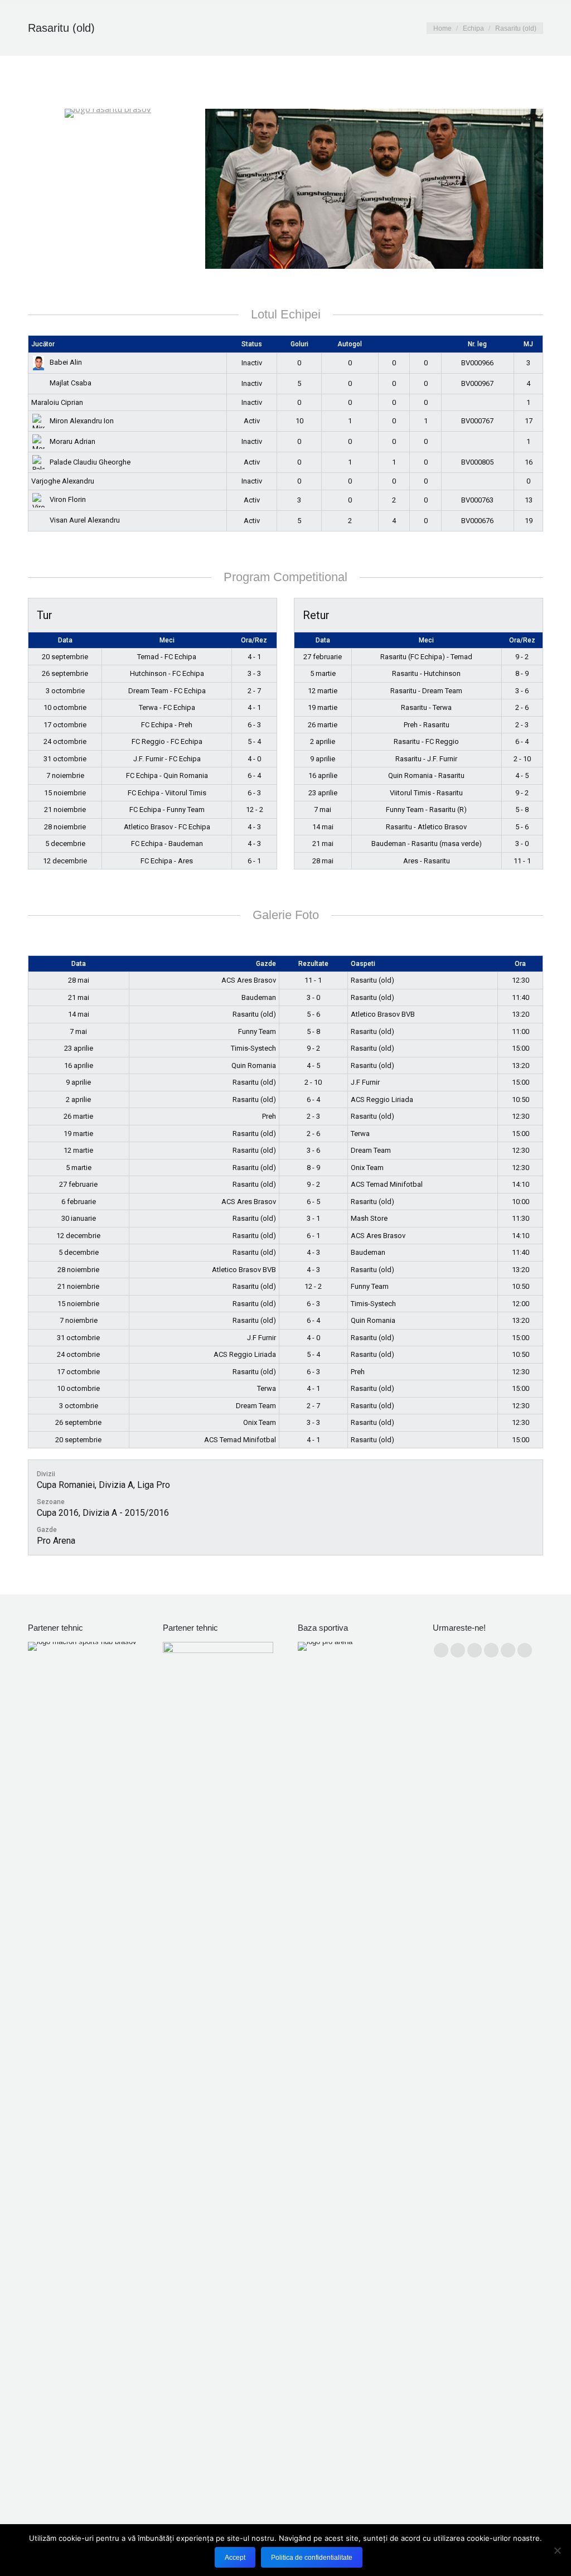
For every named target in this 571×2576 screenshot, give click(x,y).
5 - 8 (522, 809)
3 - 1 (313, 1218)
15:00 (521, 1048)
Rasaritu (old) (372, 980)
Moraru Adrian (72, 441)
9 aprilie (323, 759)
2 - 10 (522, 759)
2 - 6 (522, 707)
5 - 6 (522, 827)
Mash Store (369, 1218)
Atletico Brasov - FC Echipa (167, 827)
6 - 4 (254, 775)
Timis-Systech (253, 1048)
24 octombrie (65, 741)
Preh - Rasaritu (427, 725)
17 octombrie (65, 725)
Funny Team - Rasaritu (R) (426, 809)
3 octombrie (65, 691)
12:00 (521, 1304)
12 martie (323, 691)
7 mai (323, 809)
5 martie (323, 673)
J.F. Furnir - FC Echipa (167, 759)
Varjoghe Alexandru (63, 481)
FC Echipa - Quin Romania (167, 775)
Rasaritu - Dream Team (426, 691)
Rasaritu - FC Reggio (426, 741)
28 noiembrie (65, 827)
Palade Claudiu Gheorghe (90, 462)
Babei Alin (66, 362)
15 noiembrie (65, 793)
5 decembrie (65, 844)
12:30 (521, 980)
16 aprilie (323, 775)
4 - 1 (254, 657)
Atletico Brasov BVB (383, 1014)
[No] (557, 2550)
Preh (269, 1116)
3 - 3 (254, 673)
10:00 (521, 1202)
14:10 (521, 1184)
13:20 (521, 1014)
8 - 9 (522, 673)
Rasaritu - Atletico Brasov (426, 827)
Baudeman (259, 997)
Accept (235, 2558)
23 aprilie (323, 793)
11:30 (521, 1218)
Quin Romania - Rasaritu (426, 775)
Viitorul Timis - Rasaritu (426, 793)
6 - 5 (313, 1202)
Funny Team (257, 1031)
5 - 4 (254, 741)
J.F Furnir (365, 1082)
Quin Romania (254, 1065)
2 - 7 (254, 691)
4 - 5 (522, 775)
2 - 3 (522, 725)
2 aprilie (323, 741)
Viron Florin (68, 499)
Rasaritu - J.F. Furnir (426, 759)
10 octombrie (65, 707)
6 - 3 (254, 725)
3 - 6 (522, 691)
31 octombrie (65, 759)
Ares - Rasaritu (427, 861)
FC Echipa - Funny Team (167, 809)
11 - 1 (522, 861)
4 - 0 (254, 759)
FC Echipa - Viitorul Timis (167, 793)
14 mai (323, 827)
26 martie (323, 725)
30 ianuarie (79, 1218)
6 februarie (79, 1202)
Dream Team (371, 1150)
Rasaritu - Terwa (426, 707)
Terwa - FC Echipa (167, 707)
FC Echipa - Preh (167, 725)
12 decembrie (65, 861)
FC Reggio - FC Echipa (167, 741)
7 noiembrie (65, 775)
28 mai (323, 861)
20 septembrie (65, 657)
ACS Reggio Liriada (382, 1099)
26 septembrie (65, 673)
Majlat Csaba (71, 383)
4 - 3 (254, 827)
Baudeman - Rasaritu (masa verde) (427, 844)
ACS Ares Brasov (249, 980)
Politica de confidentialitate (312, 2558)
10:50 (521, 1099)
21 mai (323, 844)
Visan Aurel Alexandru (85, 520)
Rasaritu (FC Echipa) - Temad (426, 657)
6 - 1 (254, 861)
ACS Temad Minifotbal (387, 1184)
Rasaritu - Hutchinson (426, 673)
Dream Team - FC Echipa (167, 691)
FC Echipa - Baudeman (167, 844)
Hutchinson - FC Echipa (167, 673)
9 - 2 (522, 657)
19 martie (323, 707)
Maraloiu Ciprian (57, 402)
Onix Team (367, 1168)
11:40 (521, 997)
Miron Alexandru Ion (82, 421)
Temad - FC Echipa (167, 657)
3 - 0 (522, 844)
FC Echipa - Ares (167, 861)
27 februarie (323, 657)
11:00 (521, 1031)
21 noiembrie (65, 809)
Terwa (360, 1134)
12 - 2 (255, 809)
